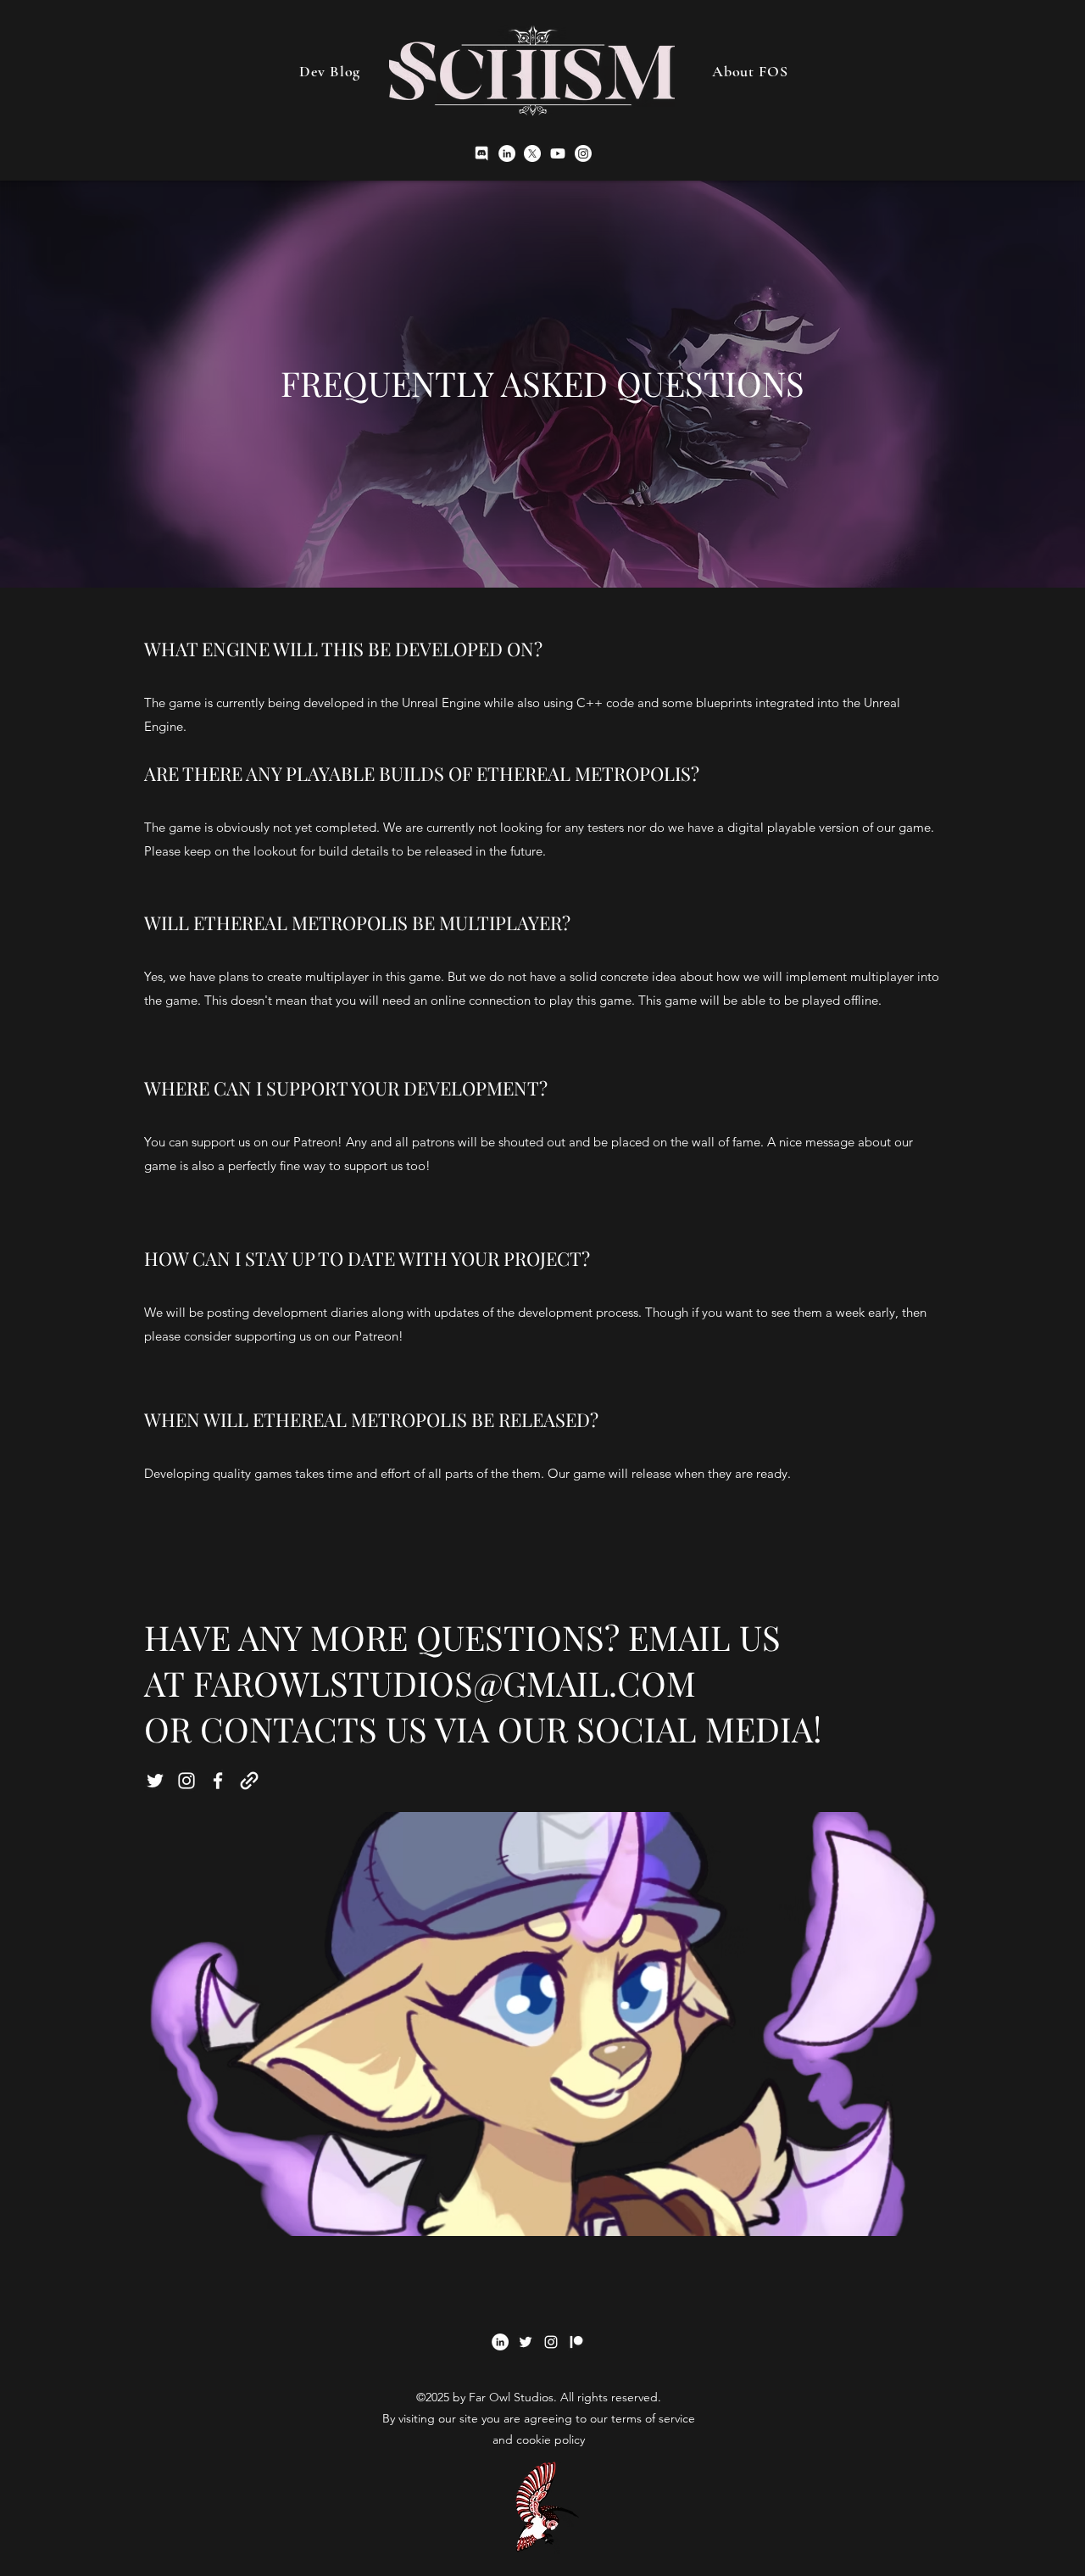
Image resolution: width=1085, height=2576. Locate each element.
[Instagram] (583, 153)
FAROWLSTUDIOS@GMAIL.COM (445, 1683)
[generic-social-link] (249, 1781)
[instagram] (558, 153)
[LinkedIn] (507, 153)
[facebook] (218, 1781)
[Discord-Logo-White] (481, 153)
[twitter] (532, 153)
